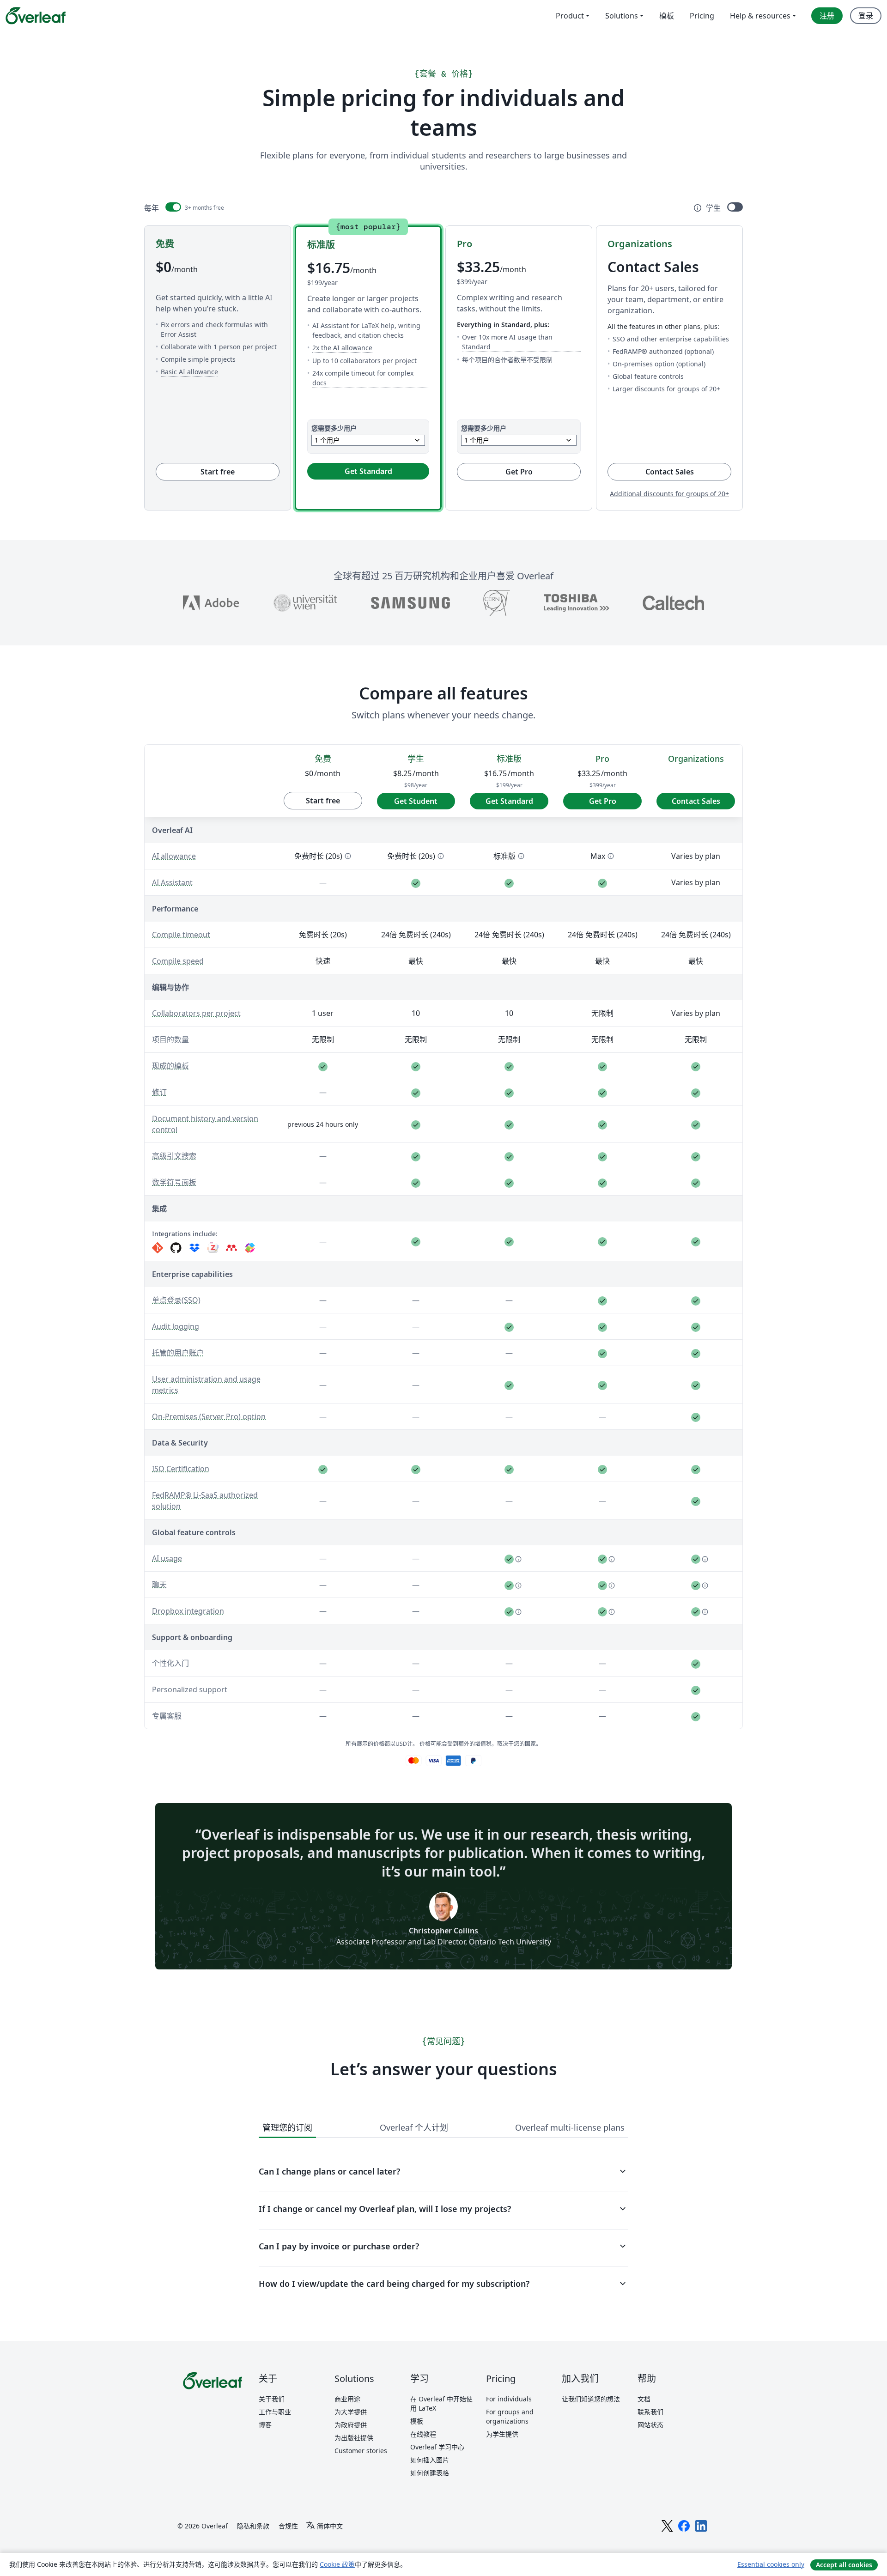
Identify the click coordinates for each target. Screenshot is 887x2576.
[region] (443, 1235)
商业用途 (347, 2399)
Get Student (416, 801)
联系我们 (650, 2412)
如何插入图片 (430, 2460)
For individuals (509, 2399)
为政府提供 (351, 2425)
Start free (218, 472)
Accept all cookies (844, 2565)
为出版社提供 (354, 2438)
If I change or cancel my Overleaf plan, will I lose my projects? (443, 2209)
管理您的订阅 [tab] (287, 2127)
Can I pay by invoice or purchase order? (443, 2246)
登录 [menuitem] (866, 16)
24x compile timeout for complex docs (371, 378)
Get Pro (519, 472)
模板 (417, 2421)
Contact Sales (688, 471)
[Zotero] (213, 1248)
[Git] (158, 1248)
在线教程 (423, 2434)
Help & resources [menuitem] (760, 16)
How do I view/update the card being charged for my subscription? (443, 2284)
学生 (713, 208)
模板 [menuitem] (667, 16)
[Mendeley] (231, 1248)
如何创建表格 (430, 2473)
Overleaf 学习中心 (437, 2447)
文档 (644, 2399)
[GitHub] (176, 1248)
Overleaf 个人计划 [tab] (414, 2127)
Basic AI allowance (189, 371)
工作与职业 (275, 2412)
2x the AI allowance (342, 347)
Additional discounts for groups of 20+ (669, 494)
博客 (265, 2425)
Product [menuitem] (570, 16)
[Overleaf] (36, 16)
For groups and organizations (510, 2416)
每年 (152, 208)
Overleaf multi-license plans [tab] (570, 2127)
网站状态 (650, 2425)
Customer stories (361, 2451)
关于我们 (272, 2399)
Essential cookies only (771, 2564)
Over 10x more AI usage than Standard (521, 342)
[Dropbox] (194, 1248)
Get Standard (368, 471)
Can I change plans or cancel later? (443, 2171)
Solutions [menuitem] (622, 16)
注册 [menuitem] (827, 16)
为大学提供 (351, 2412)
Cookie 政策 (337, 2564)
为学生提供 (502, 2434)
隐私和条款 (253, 2526)
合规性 (288, 2526)
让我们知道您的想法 (591, 2399)
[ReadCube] (250, 1248)
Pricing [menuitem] (702, 16)
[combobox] (368, 440)
